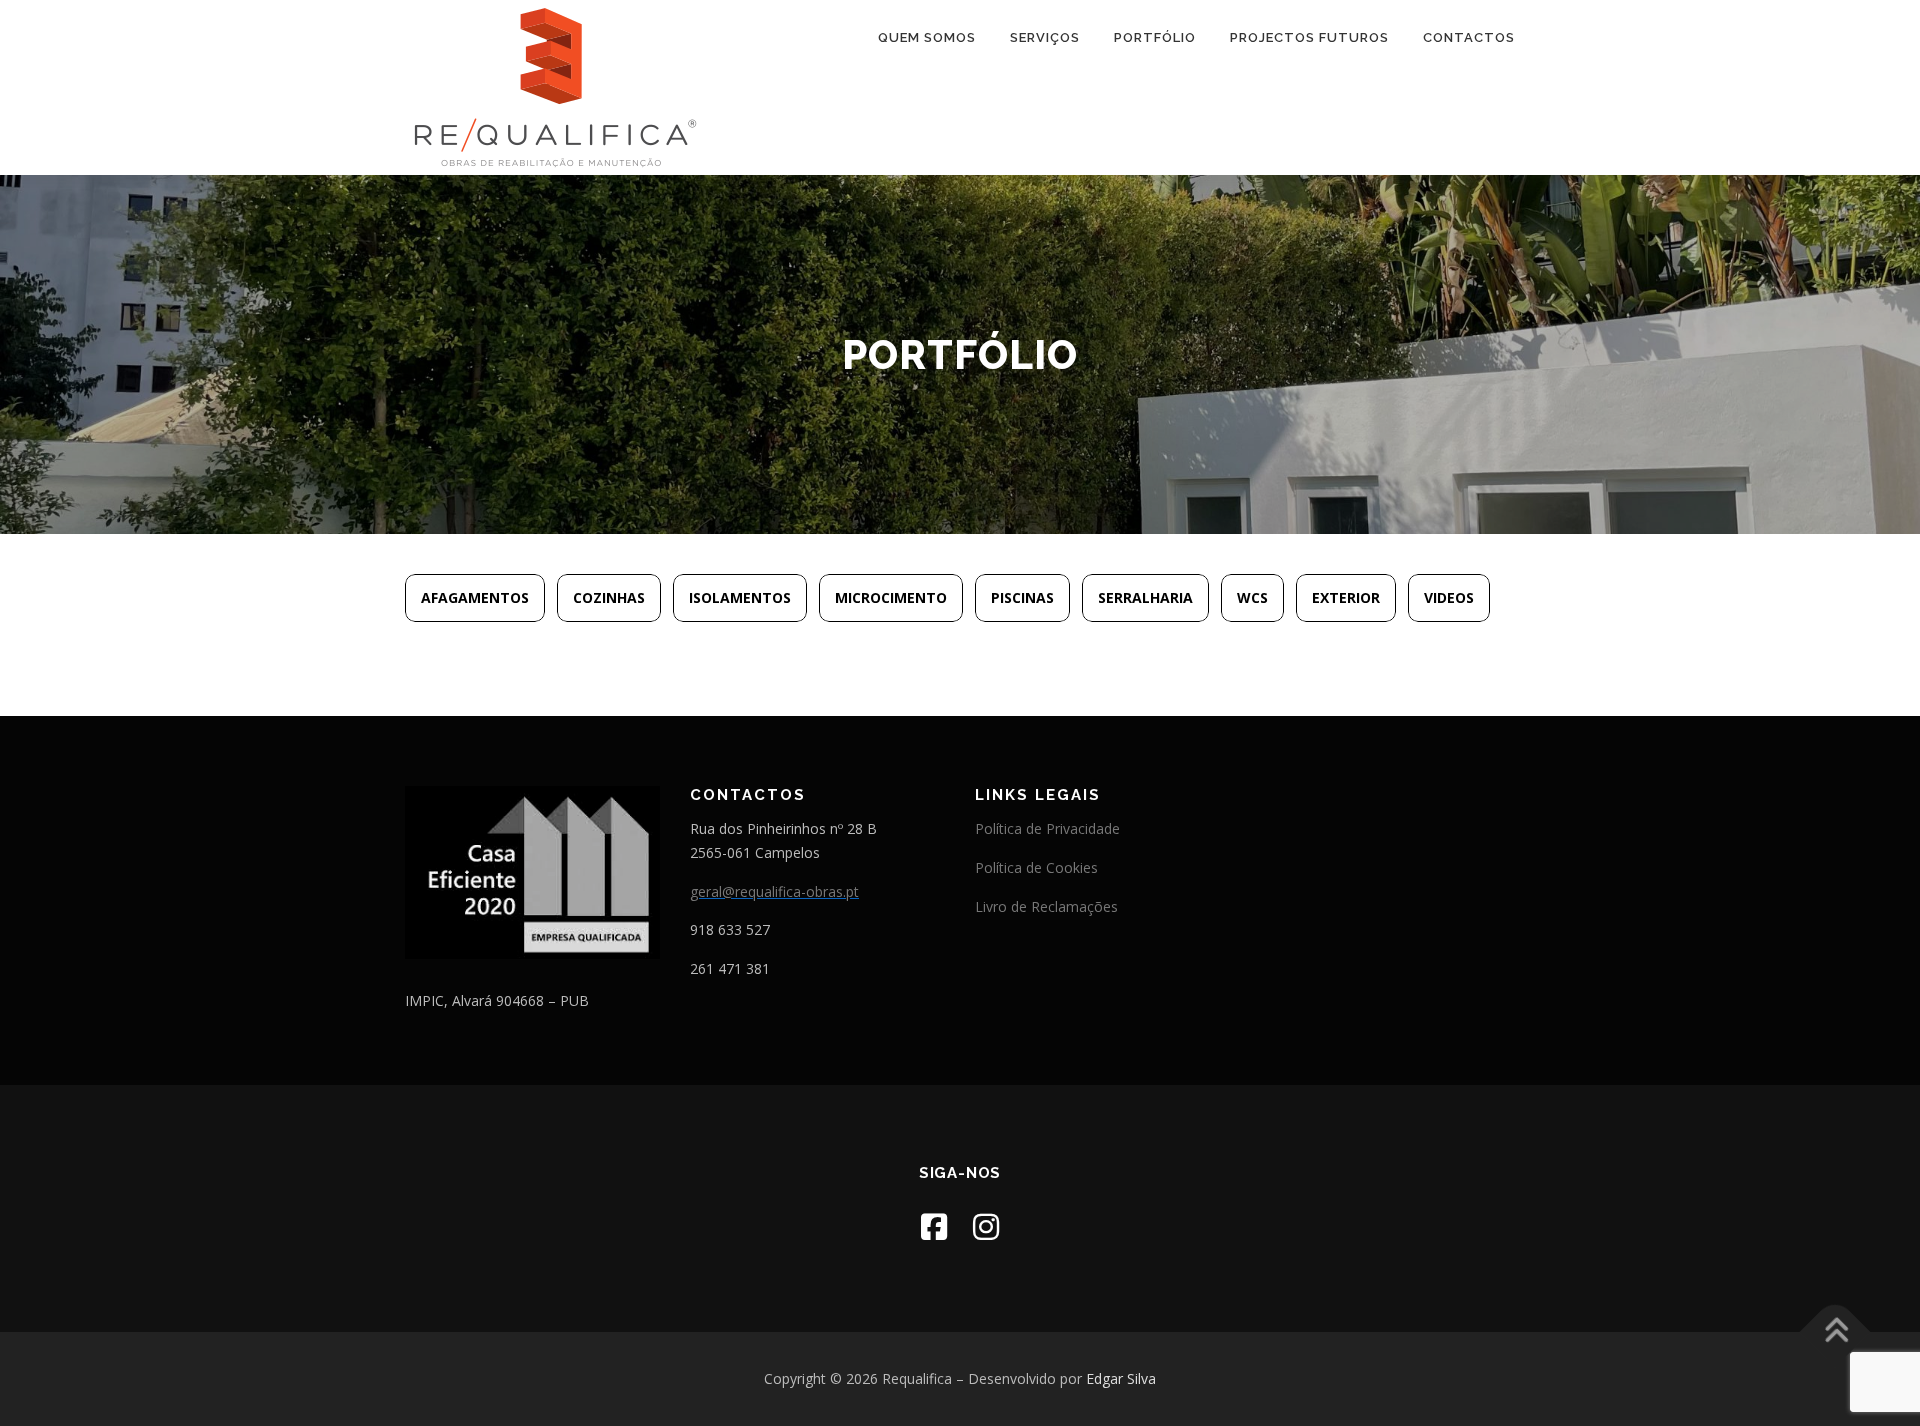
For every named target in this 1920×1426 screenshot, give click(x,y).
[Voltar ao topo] (1835, 1332)
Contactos (1469, 37)
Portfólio (1155, 37)
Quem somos (927, 37)
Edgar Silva (1121, 1378)
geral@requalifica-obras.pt (774, 891)
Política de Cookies (1036, 867)
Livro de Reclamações (1046, 906)
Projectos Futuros (1309, 37)
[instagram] (986, 1226)
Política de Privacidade (1047, 828)
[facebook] (934, 1226)
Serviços (1045, 37)
